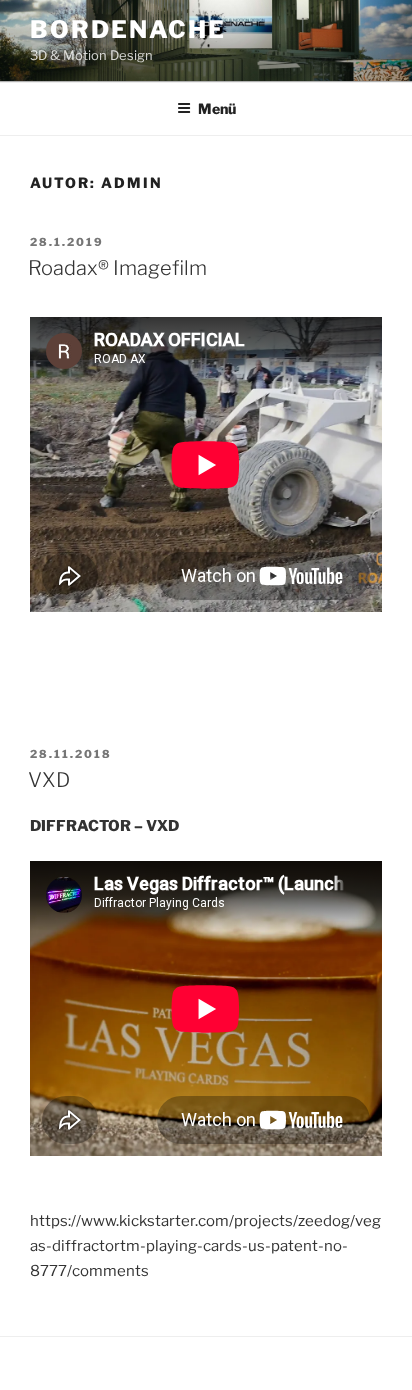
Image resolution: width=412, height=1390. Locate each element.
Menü (217, 108)
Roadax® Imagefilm (117, 268)
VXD (49, 780)
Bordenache (128, 29)
